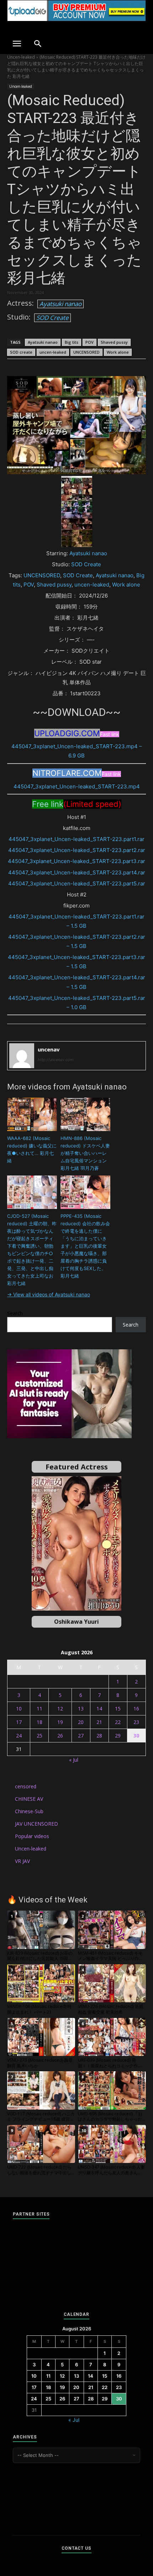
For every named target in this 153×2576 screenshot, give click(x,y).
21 (99, 1722)
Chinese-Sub (29, 1811)
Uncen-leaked (21, 57)
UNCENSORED (86, 352)
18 (39, 1722)
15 (118, 1709)
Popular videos (32, 1836)
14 (99, 1709)
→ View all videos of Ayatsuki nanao (49, 1294)
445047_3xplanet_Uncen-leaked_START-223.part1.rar (76, 839)
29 (118, 1736)
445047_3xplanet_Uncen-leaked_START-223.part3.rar (76, 861)
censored (26, 1786)
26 (60, 1736)
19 (60, 1722)
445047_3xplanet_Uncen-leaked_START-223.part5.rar (77, 883)
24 (19, 1736)
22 (118, 1722)
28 (99, 1736)
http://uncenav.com (56, 1060)
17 (19, 1722)
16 (136, 1709)
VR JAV (22, 1861)
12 (60, 1709)
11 (39, 1709)
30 (136, 1736)
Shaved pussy (114, 342)
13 (81, 1709)
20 (81, 1722)
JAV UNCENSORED (36, 1824)
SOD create (21, 352)
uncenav (49, 1049)
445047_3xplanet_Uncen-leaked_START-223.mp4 (77, 786)
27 (81, 1736)
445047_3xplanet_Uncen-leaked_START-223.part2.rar (77, 850)
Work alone (118, 352)
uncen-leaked (53, 352)
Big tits (72, 342)
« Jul (74, 1760)
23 (136, 1722)
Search (15, 1313)
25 (39, 1736)
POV (89, 342)
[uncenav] (22, 1056)
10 (19, 1709)
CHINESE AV (29, 1799)
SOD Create (52, 318)
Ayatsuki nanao (60, 304)
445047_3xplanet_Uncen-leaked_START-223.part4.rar (77, 872)
